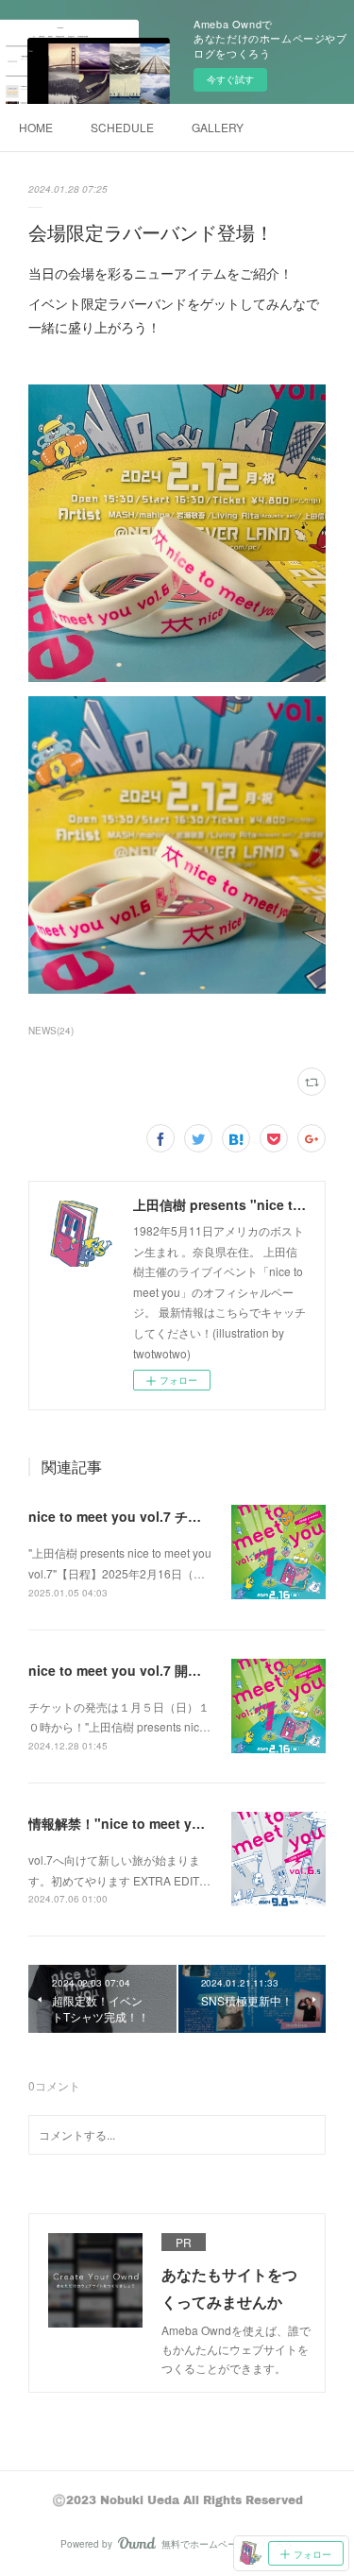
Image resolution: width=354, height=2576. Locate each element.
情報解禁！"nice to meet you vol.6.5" (145, 1823)
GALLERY (218, 127)
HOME (36, 127)
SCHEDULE (122, 127)
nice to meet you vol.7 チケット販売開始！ (161, 1516)
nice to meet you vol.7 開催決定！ (135, 1670)
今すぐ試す (230, 79)
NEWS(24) (51, 1031)
